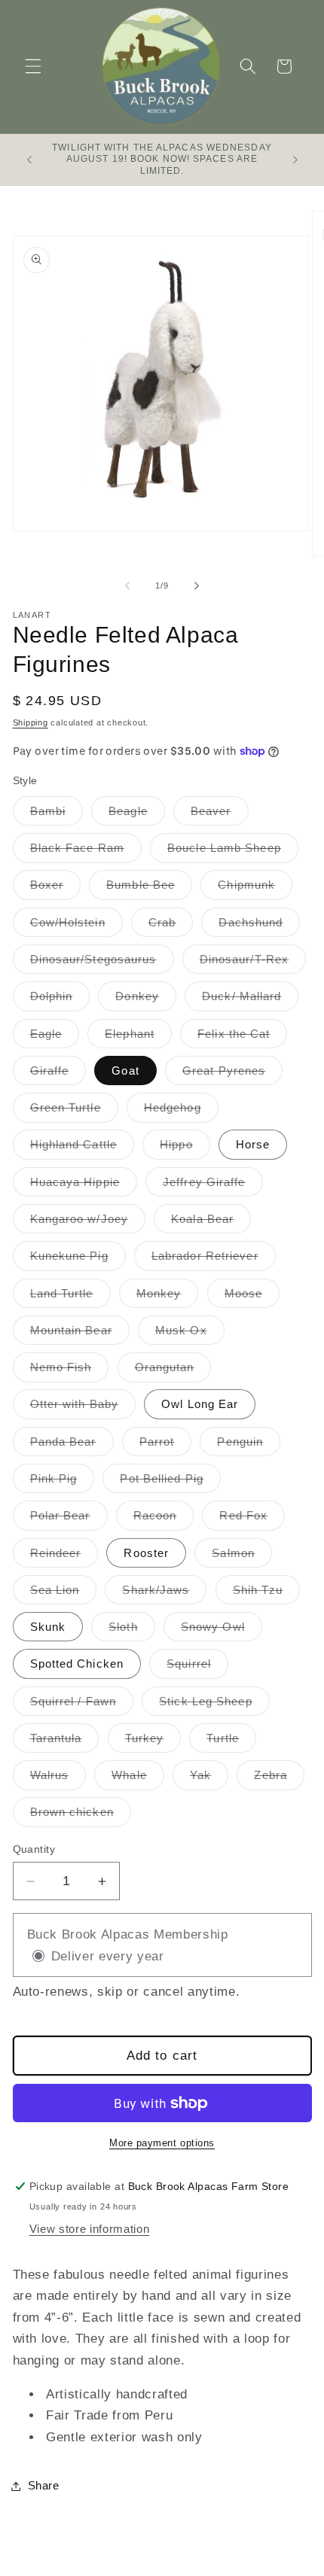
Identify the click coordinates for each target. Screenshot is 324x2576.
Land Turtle (70, 1297)
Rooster (146, 1553)
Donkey (146, 1000)
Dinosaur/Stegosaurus (102, 963)
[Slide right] (197, 585)
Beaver (220, 815)
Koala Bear (211, 1223)
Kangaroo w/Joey (88, 1223)
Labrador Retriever (214, 1259)
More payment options (162, 2143)
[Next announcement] (295, 160)
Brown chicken (81, 1816)
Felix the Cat (242, 1037)
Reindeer (64, 1557)
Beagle (137, 815)
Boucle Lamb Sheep (233, 852)
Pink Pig (63, 1482)
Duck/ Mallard (250, 1000)
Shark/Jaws (164, 1594)
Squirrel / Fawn (82, 1705)
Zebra (279, 1779)
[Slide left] (127, 585)
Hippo (185, 1148)
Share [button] (44, 2485)
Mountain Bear (80, 1334)
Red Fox (252, 1519)
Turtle (231, 1742)
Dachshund (259, 926)
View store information (90, 2229)
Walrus (58, 1779)
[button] (33, 66)
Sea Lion (64, 1594)
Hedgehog (181, 1111)
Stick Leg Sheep (214, 1705)
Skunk (48, 1627)
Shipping (31, 722)
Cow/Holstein (76, 926)
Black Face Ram (86, 852)
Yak (209, 1779)
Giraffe (58, 1074)
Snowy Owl (222, 1630)
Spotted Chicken (77, 1664)
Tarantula (65, 1742)
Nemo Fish (70, 1371)
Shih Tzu (267, 1594)
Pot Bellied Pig (170, 1482)
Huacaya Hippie (84, 1186)
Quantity (34, 1849)
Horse (253, 1144)
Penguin (249, 1445)
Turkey (153, 1742)
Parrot (166, 1445)
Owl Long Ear (200, 1404)
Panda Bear (72, 1445)
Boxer (56, 888)
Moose (252, 1297)
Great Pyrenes (232, 1074)
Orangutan (173, 1371)
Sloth (132, 1630)
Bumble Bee (149, 888)
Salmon (242, 1557)
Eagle (55, 1037)
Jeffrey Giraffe (213, 1186)
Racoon (164, 1519)
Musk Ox (190, 1334)
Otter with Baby (83, 1408)
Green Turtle (74, 1111)
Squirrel (197, 1667)
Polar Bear (69, 1519)
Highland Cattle (83, 1148)
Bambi (57, 815)
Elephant (138, 1037)
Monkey (168, 1297)
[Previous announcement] (29, 160)
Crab (171, 926)
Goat (125, 1071)
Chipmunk (255, 888)
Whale (138, 1779)
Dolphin (60, 1000)
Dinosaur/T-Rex (253, 963)
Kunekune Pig (78, 1259)
